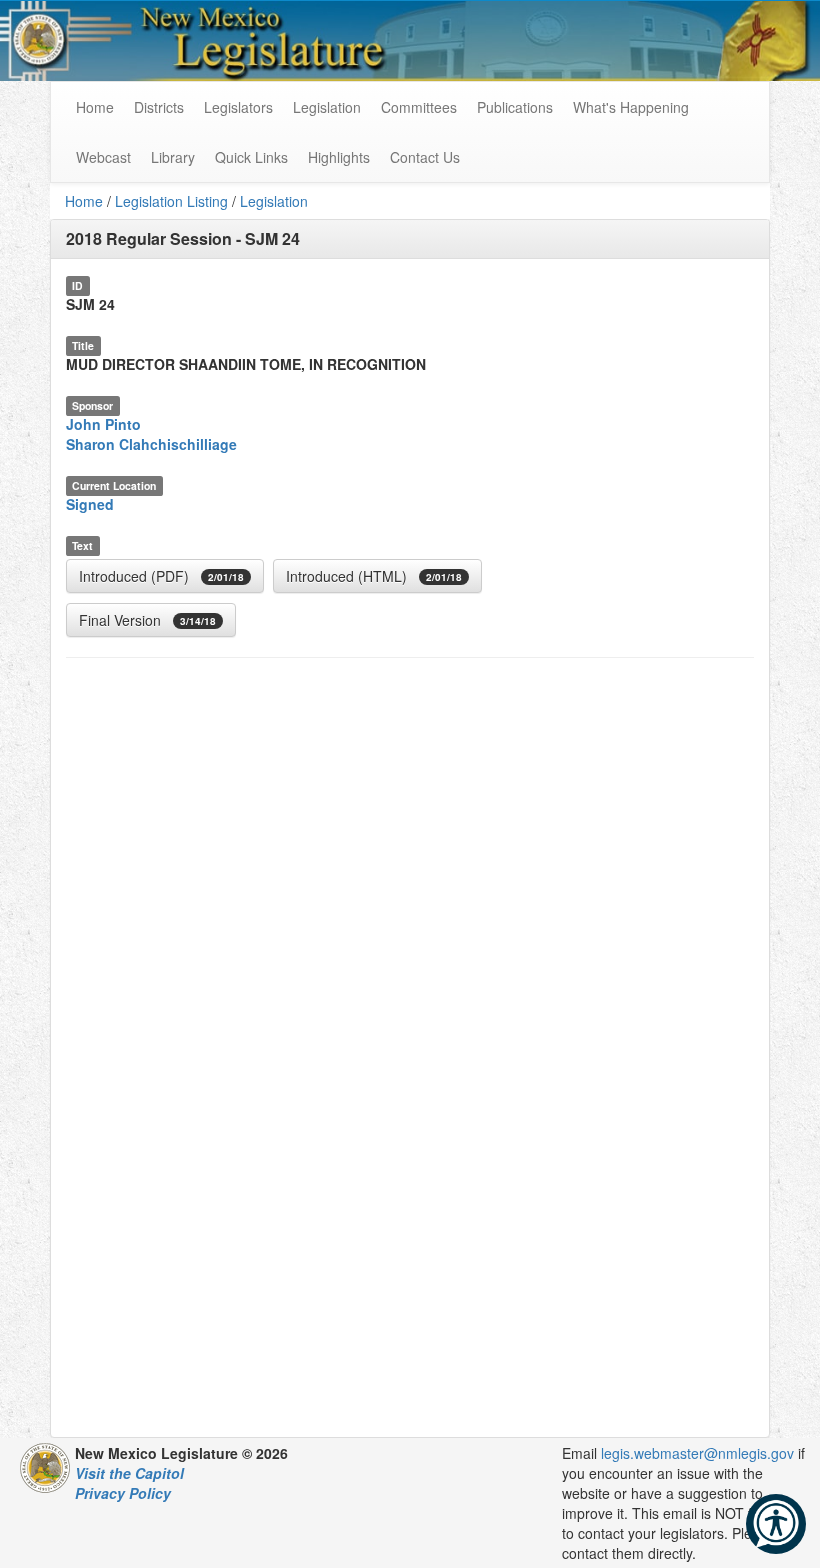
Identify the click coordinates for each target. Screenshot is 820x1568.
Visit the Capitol (129, 1473)
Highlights (339, 157)
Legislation (327, 107)
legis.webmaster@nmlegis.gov (697, 1453)
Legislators (238, 107)
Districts (159, 107)
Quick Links (251, 157)
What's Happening (631, 107)
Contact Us (425, 157)
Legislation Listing (171, 201)
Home (84, 201)
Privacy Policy (123, 1493)
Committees (419, 107)
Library (173, 157)
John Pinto (103, 424)
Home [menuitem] (95, 107)
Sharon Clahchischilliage (151, 444)
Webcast (103, 157)
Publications (515, 107)
